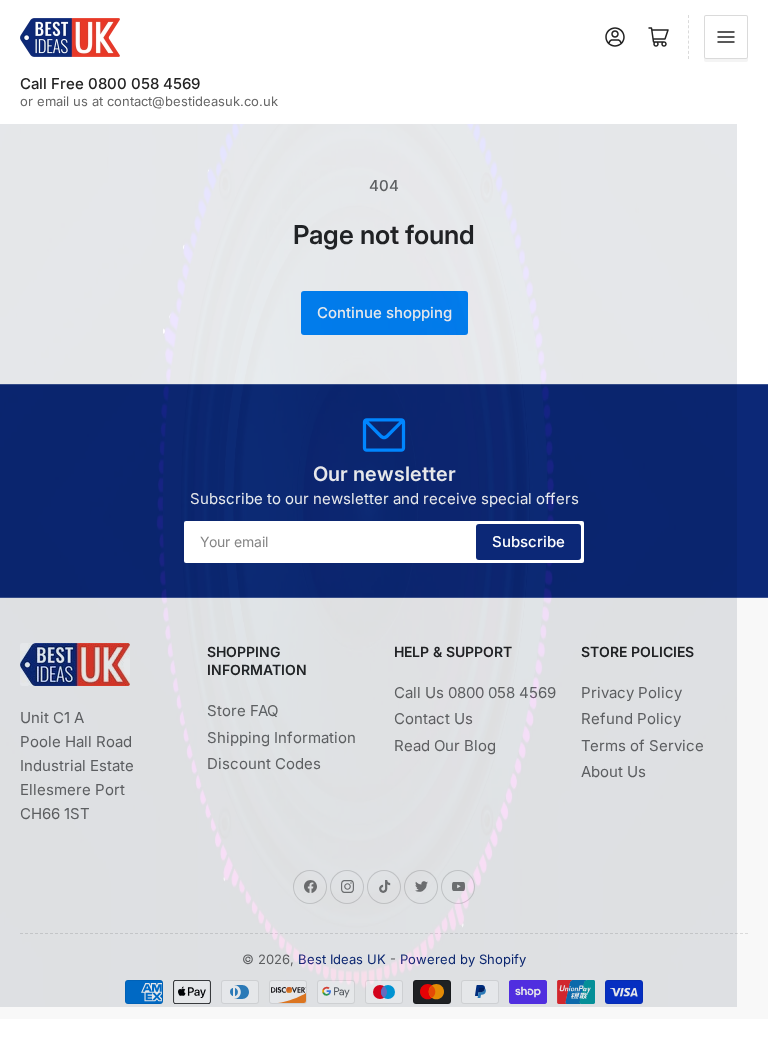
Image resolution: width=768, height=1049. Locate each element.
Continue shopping (384, 312)
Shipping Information (281, 737)
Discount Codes (264, 763)
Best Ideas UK (342, 959)
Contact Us (433, 718)
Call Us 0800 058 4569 (475, 692)
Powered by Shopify (463, 959)
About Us (613, 771)
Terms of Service (642, 745)
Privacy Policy (631, 692)
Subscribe (528, 541)
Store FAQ (242, 710)
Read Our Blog (445, 745)
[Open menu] (726, 37)
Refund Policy (631, 718)
